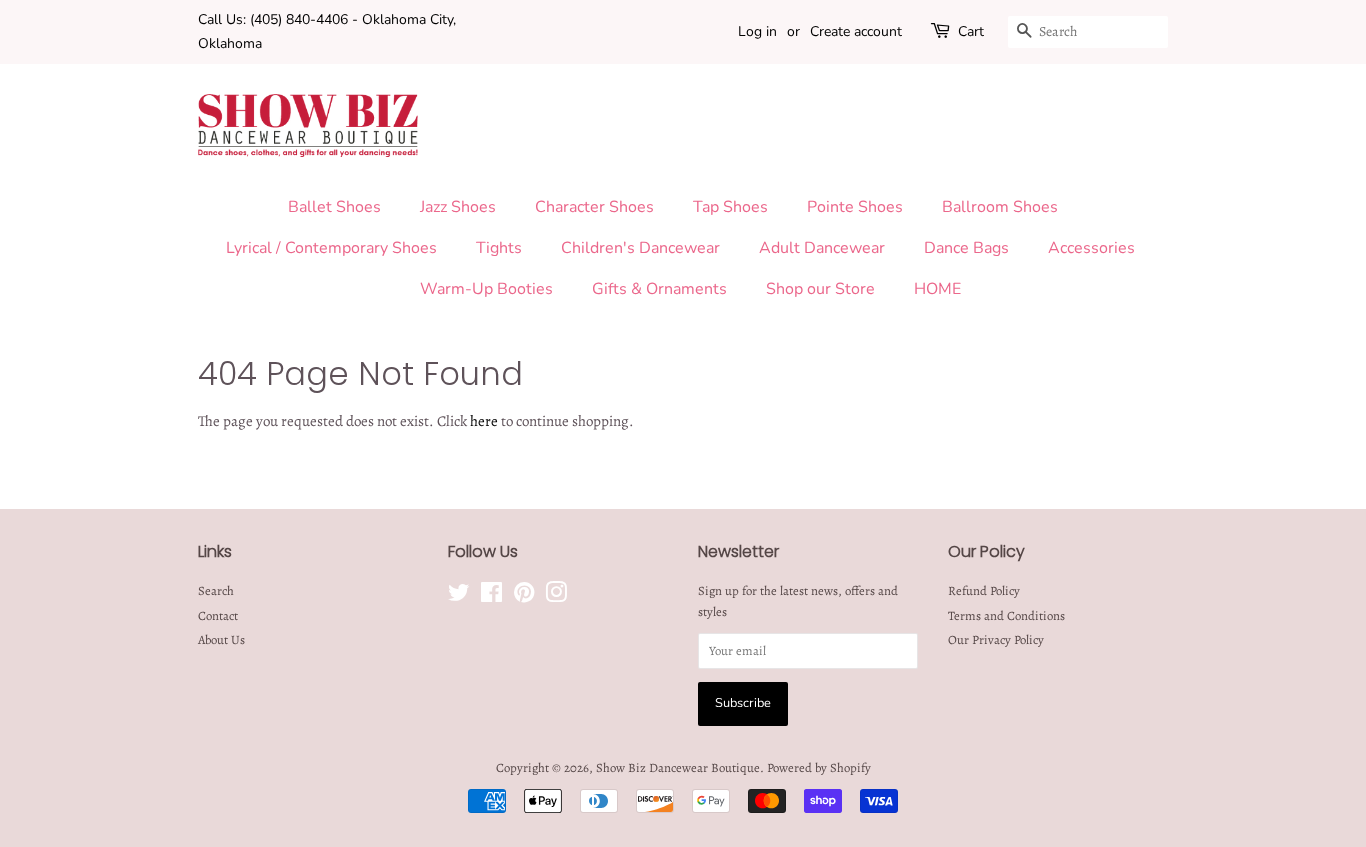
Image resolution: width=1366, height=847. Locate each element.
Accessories (1091, 248)
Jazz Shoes (458, 207)
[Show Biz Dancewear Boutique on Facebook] (491, 596)
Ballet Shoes (334, 207)
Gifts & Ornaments (659, 289)
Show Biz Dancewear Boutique (678, 767)
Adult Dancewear (822, 248)
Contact (218, 615)
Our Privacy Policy (996, 639)
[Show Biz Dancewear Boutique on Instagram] (556, 596)
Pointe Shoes (855, 207)
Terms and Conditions (1006, 615)
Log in (757, 31)
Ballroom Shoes (1000, 207)
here (484, 421)
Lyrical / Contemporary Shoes (331, 248)
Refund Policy (984, 590)
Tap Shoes (730, 207)
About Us (221, 639)
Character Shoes (594, 207)
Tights (499, 248)
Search (216, 590)
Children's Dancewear (640, 248)
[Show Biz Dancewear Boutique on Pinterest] (524, 596)
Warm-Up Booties (486, 289)
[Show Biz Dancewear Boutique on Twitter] (459, 596)
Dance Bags (966, 248)
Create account (856, 31)
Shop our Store (820, 289)
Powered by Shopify (819, 767)
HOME (937, 289)
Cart (971, 31)
